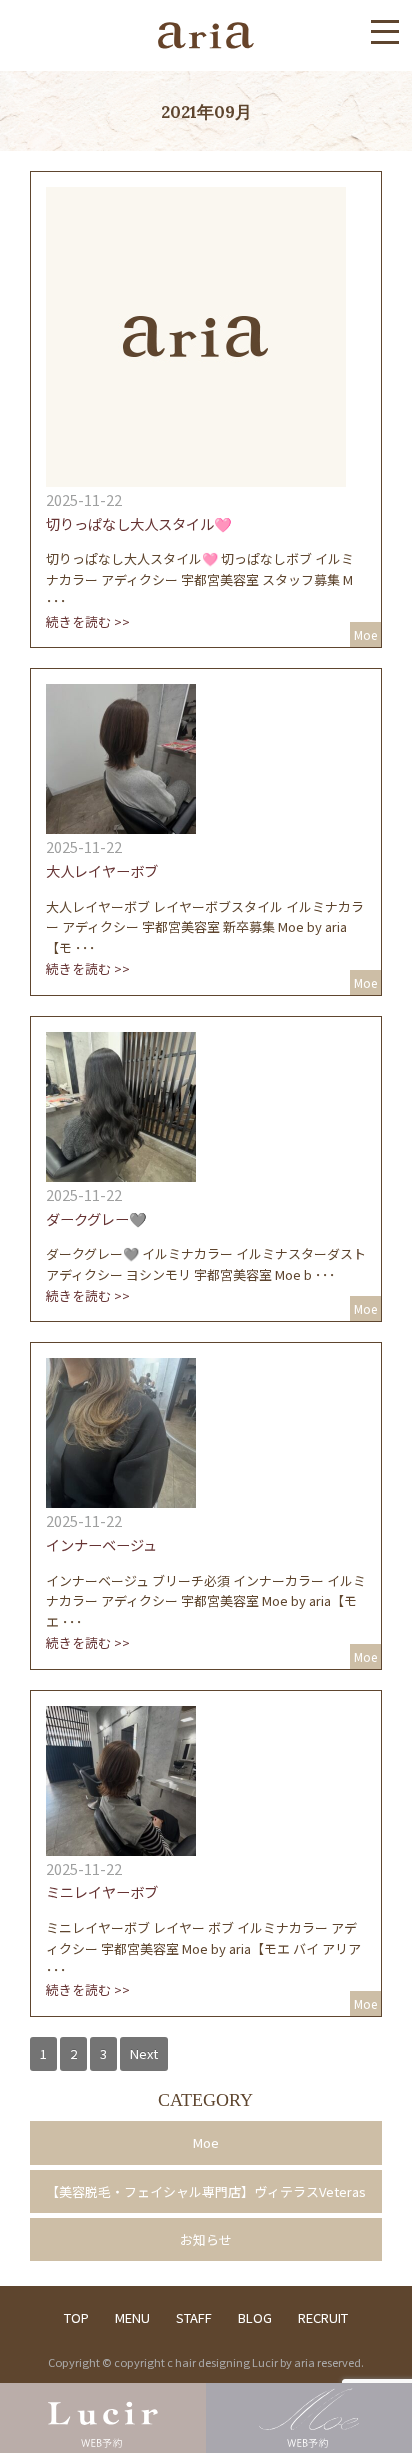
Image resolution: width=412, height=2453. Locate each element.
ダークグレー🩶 (96, 1218)
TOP (76, 2317)
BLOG (255, 2317)
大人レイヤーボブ (102, 870)
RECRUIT (323, 2317)
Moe (206, 2142)
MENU (132, 2317)
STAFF (207, 2317)
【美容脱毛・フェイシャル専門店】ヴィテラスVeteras (206, 2191)
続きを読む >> (88, 621)
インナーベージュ (101, 1544)
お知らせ (206, 2239)
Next (144, 2053)
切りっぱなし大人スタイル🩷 (139, 523)
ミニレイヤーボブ (102, 1891)
